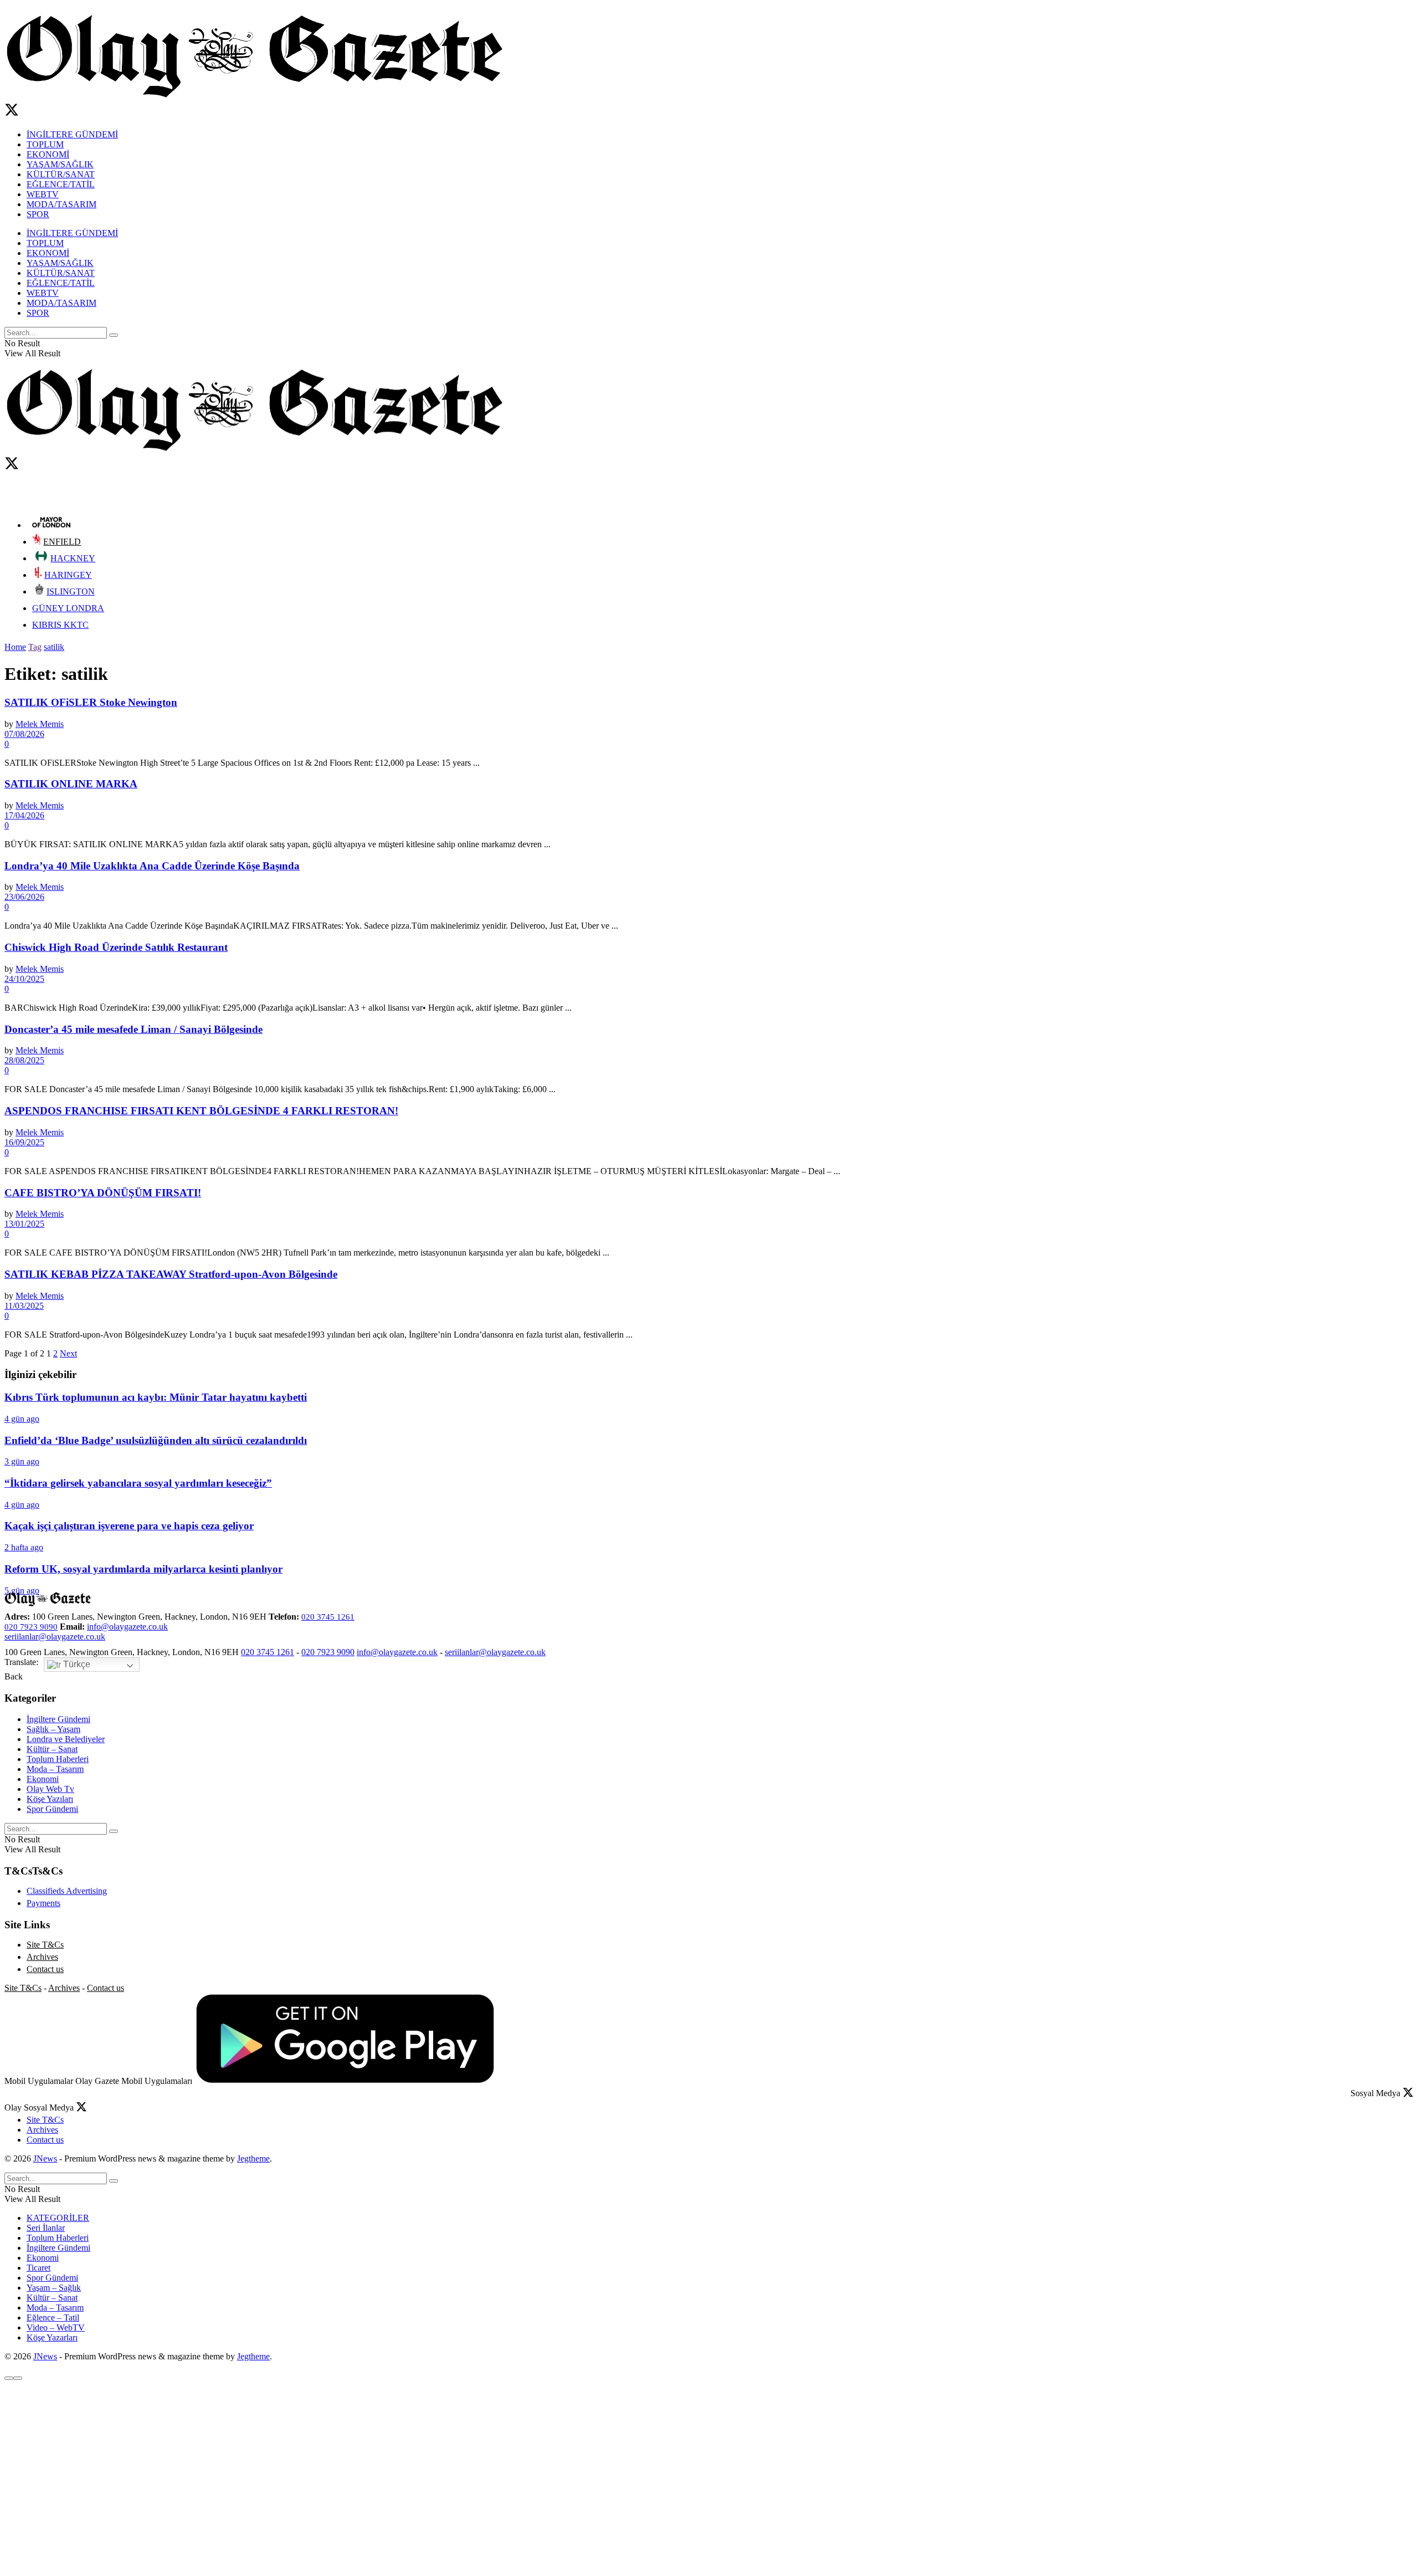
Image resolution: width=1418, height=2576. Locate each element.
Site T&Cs (45, 1945)
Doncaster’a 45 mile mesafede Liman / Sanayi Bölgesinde (133, 1029)
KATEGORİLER (58, 2218)
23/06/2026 (24, 897)
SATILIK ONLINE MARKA (71, 784)
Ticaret (38, 2268)
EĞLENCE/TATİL (61, 184)
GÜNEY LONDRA (68, 608)
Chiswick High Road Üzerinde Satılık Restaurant (116, 947)
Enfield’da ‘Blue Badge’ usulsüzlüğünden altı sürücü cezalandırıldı (156, 1440)
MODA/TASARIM (61, 204)
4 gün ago (22, 1419)
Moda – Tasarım (55, 1769)
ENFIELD (62, 542)
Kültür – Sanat (52, 1749)
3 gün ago (22, 1461)
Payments (43, 1903)
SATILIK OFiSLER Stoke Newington (91, 702)
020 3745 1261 (328, 1617)
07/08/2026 (24, 734)
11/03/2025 (24, 1306)
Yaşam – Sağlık (54, 2288)
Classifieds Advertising (67, 1891)
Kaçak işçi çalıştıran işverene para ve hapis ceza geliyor (129, 1526)
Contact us (45, 1969)
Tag (35, 647)
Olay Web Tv (50, 1789)
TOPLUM (45, 144)
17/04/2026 (24, 815)
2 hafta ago (24, 1547)
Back (14, 1676)
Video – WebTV (56, 2327)
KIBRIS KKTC (60, 625)
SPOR (38, 214)
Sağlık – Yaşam (53, 1729)
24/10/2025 (24, 979)
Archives (42, 1957)
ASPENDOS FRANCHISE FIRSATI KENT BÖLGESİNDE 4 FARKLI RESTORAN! (201, 1111)
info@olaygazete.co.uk (127, 1627)
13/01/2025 (24, 1224)
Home (15, 647)
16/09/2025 (24, 1142)
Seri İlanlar (46, 2228)
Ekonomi (43, 1779)
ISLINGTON (71, 591)
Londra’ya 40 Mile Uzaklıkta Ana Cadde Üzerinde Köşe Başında (152, 866)
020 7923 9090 (31, 1627)
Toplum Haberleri (58, 1759)
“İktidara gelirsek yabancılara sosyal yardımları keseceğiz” (138, 1483)
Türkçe (76, 1664)
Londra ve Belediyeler (66, 1739)
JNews (45, 2158)
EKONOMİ (48, 154)
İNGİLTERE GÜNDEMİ (72, 134)
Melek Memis (40, 724)
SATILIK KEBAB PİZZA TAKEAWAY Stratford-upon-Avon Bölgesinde (171, 1274)
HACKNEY (73, 558)
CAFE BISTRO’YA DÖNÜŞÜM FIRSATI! (103, 1193)
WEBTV (43, 194)
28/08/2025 (24, 1060)
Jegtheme (253, 2158)
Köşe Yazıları (50, 1799)
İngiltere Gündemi (58, 1719)
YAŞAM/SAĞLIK (60, 164)
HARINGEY (68, 575)
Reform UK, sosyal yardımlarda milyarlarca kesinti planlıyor (143, 1569)
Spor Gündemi (52, 1809)
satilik (54, 647)
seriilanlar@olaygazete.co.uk (55, 1637)
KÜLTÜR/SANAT (61, 174)
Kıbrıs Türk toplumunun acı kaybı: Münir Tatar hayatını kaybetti (156, 1397)
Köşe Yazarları (52, 2337)
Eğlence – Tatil (53, 2318)
